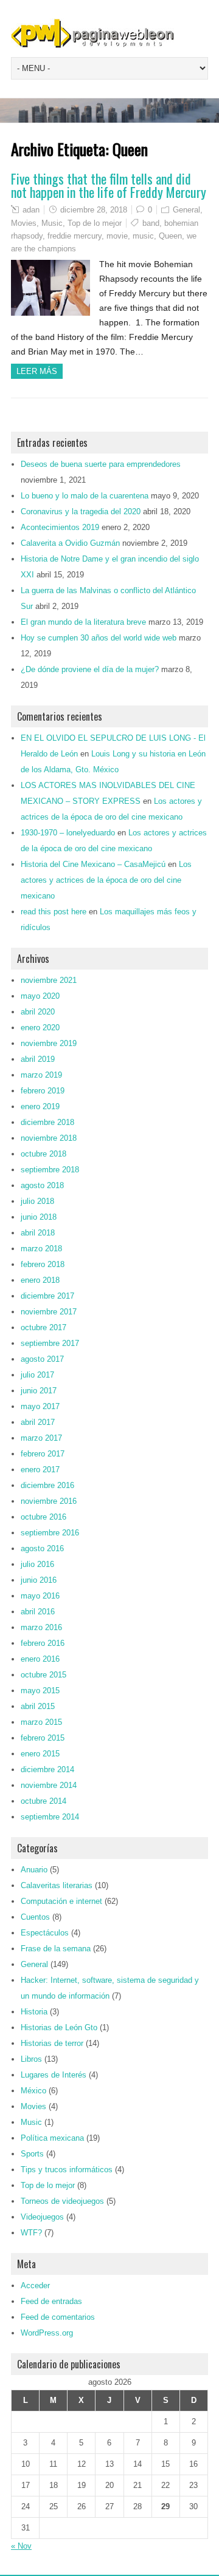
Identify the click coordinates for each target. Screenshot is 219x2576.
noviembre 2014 (49, 1785)
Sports (32, 2154)
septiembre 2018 (50, 1170)
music (143, 236)
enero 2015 (40, 1754)
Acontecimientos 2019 (60, 527)
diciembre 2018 (47, 1122)
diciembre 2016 (47, 1485)
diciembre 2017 (47, 1296)
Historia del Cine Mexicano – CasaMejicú (93, 864)
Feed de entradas (51, 2301)
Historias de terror (52, 2043)
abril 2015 (38, 1706)
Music (52, 223)
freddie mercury (75, 236)
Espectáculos (45, 1933)
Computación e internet (61, 1901)
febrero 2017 (43, 1454)
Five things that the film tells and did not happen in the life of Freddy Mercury (109, 185)
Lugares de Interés (54, 2075)
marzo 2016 (41, 1627)
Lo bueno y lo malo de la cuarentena (85, 496)
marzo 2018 (41, 1249)
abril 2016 (38, 1612)
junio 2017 (39, 1391)
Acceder (35, 2285)
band (151, 223)
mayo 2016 (40, 1596)
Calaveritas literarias (57, 1885)
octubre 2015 (43, 1675)
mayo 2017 (40, 1406)
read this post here (54, 912)
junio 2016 (39, 1580)
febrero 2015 (43, 1738)
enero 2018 (40, 1280)
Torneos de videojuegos (62, 2201)
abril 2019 (38, 1059)
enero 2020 (40, 1028)
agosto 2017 (42, 1359)
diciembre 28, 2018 (94, 210)
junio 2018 (39, 1217)
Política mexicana (52, 2138)
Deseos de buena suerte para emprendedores (101, 464)
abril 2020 (38, 1012)
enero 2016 (40, 1659)
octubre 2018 (43, 1154)
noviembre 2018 (49, 1138)
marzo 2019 (41, 1075)
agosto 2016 (42, 1548)
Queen (170, 236)
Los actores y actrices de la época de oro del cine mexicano (106, 880)
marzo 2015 (41, 1722)
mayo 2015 (40, 1691)
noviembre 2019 (49, 1043)
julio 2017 (37, 1375)
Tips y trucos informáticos (67, 2170)
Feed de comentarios (58, 2317)
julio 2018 (37, 1201)
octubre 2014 (43, 1801)
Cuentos (35, 1917)
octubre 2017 (43, 1327)
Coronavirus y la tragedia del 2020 (81, 511)
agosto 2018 (42, 1185)
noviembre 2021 (49, 980)
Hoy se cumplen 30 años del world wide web (99, 638)
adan (31, 210)
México (33, 2091)
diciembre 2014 (47, 1769)
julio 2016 (37, 1564)
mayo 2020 (40, 996)
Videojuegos (42, 2217)
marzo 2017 (41, 1438)
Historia (34, 2012)
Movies (24, 223)
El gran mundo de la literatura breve (83, 622)
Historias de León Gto (59, 2027)
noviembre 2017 (49, 1312)
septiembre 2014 (50, 1817)
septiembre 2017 (50, 1343)
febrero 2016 (43, 1643)
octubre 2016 (43, 1517)
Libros (31, 2059)
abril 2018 (38, 1233)
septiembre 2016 (50, 1533)
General (186, 210)
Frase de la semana (56, 1949)
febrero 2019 (43, 1091)
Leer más (37, 371)
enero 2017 (40, 1470)
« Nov (21, 2546)
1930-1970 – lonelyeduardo (68, 833)
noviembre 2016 (49, 1501)
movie (117, 236)
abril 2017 (38, 1422)
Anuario (34, 1870)
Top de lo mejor (95, 223)
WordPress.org (47, 2333)
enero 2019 (40, 1106)
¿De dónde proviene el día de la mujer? (90, 669)
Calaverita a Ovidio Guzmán (70, 543)
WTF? (31, 2233)
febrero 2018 (43, 1264)
